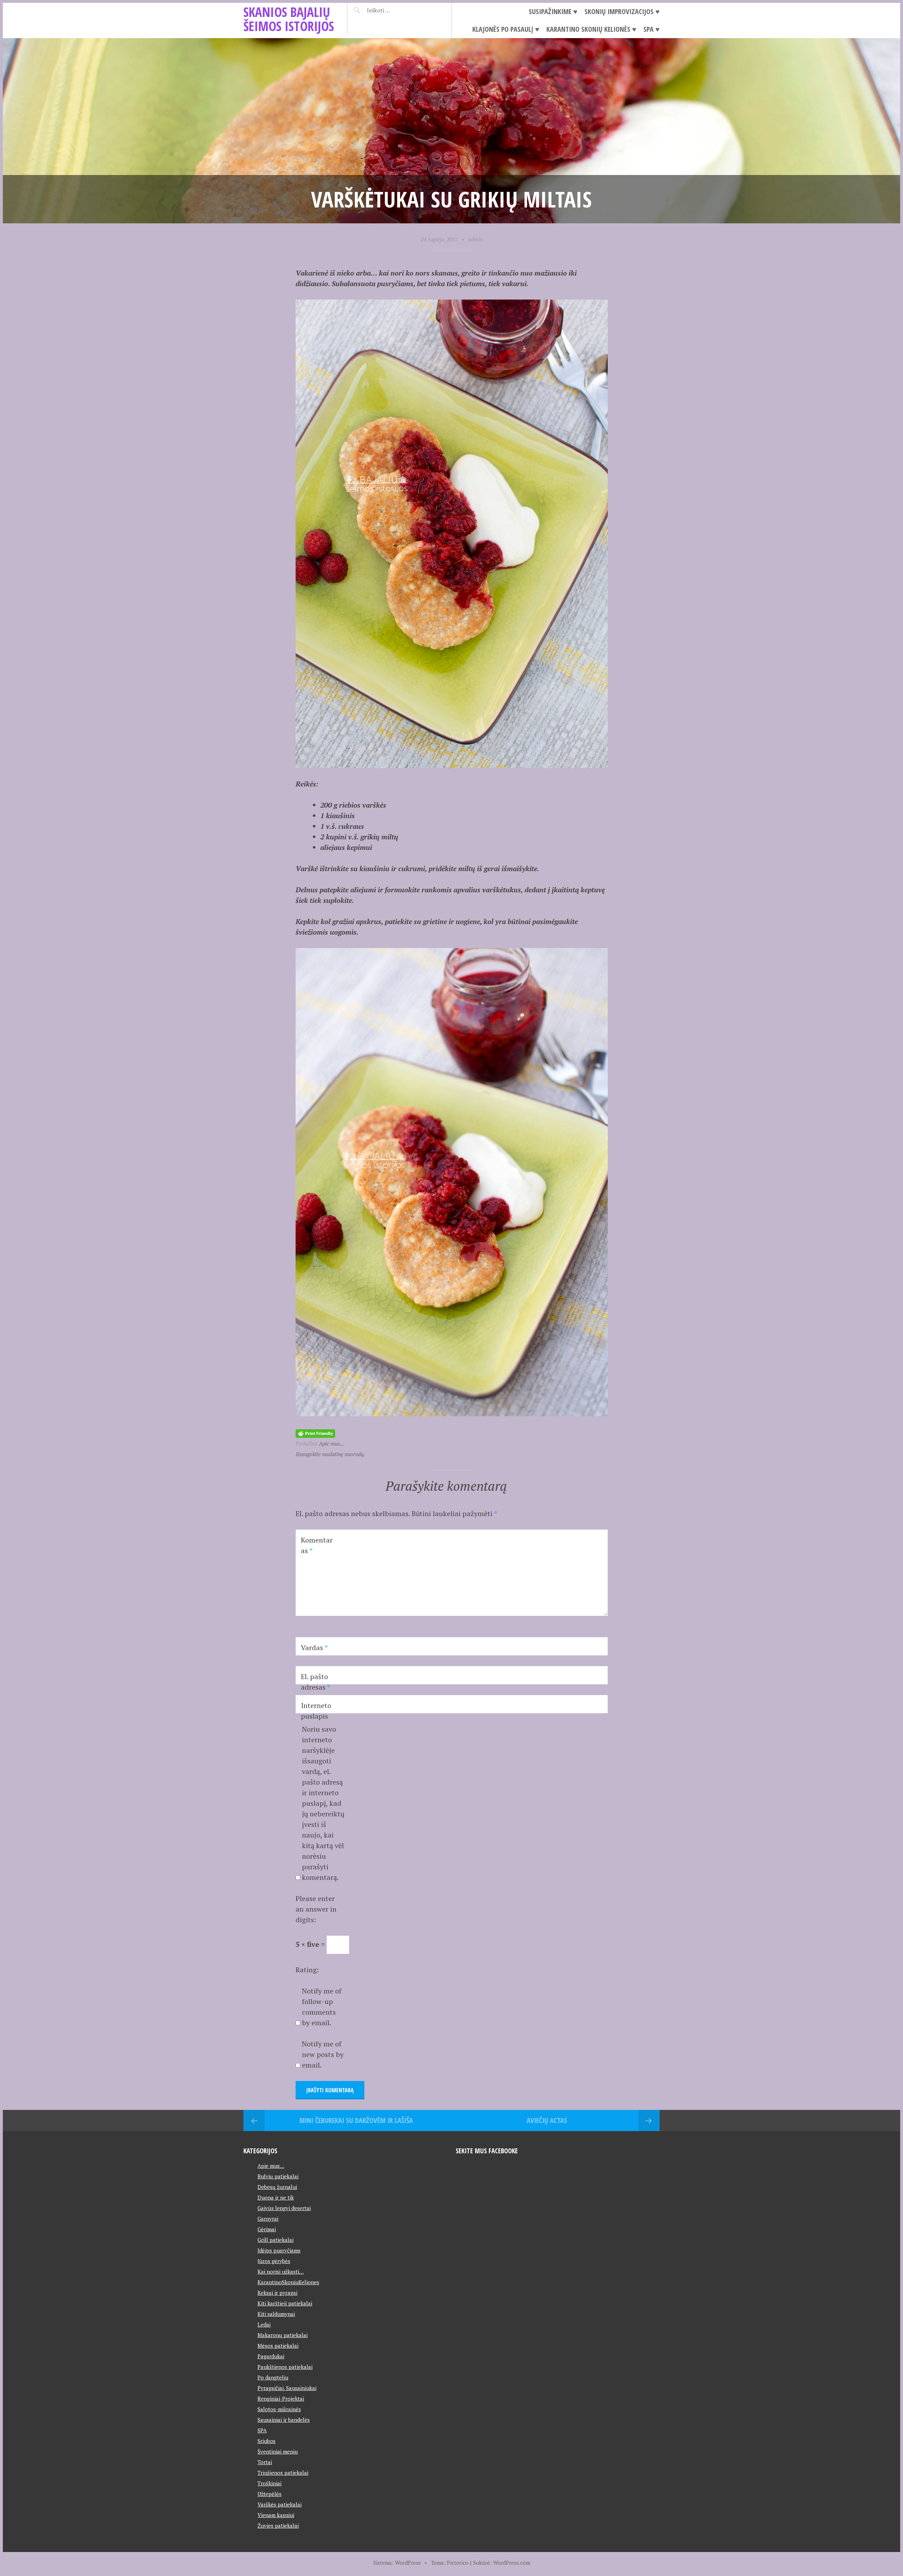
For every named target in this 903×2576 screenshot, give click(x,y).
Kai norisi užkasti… (281, 2272)
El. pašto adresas (316, 1682)
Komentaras (317, 1545)
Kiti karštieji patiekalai (285, 2303)
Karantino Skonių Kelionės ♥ (591, 29)
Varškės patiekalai (280, 2504)
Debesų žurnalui (277, 2187)
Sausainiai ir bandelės (284, 2420)
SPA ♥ (652, 29)
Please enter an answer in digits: (316, 1909)
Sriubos (266, 2441)
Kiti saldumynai (276, 2314)
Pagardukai (271, 2356)
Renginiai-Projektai (281, 2399)
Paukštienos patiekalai (285, 2367)
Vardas (314, 1648)
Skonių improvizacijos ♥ (622, 11)
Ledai (264, 2324)
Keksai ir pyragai (277, 2293)
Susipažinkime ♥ (553, 11)
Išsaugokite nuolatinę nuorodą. (330, 1454)
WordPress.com (512, 2563)
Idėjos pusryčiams (279, 2250)
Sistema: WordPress (397, 2563)
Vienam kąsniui (276, 2515)
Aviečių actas (547, 2120)
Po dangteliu (273, 2377)
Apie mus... (331, 1443)
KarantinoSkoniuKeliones (288, 2282)
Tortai (265, 2462)
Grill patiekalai (275, 2240)
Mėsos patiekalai (278, 2346)
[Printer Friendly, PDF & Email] (315, 1433)
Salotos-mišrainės (279, 2409)
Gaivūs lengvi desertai (284, 2208)
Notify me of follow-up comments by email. (322, 2007)
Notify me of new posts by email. (323, 2054)
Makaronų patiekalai (283, 2335)
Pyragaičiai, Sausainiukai (287, 2388)
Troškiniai (269, 2483)
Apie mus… (271, 2166)
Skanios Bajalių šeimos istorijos (289, 19)
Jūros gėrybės (274, 2261)
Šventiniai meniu (278, 2451)
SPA (262, 2430)
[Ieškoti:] (396, 10)
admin (475, 239)
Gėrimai (267, 2229)
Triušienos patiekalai (283, 2473)
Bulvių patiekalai (278, 2176)
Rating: (307, 1970)
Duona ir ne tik (276, 2197)
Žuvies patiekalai (278, 2526)
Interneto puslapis (316, 1711)
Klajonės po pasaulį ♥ (506, 29)
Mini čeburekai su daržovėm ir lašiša (356, 2120)
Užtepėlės (269, 2494)
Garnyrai (268, 2219)
